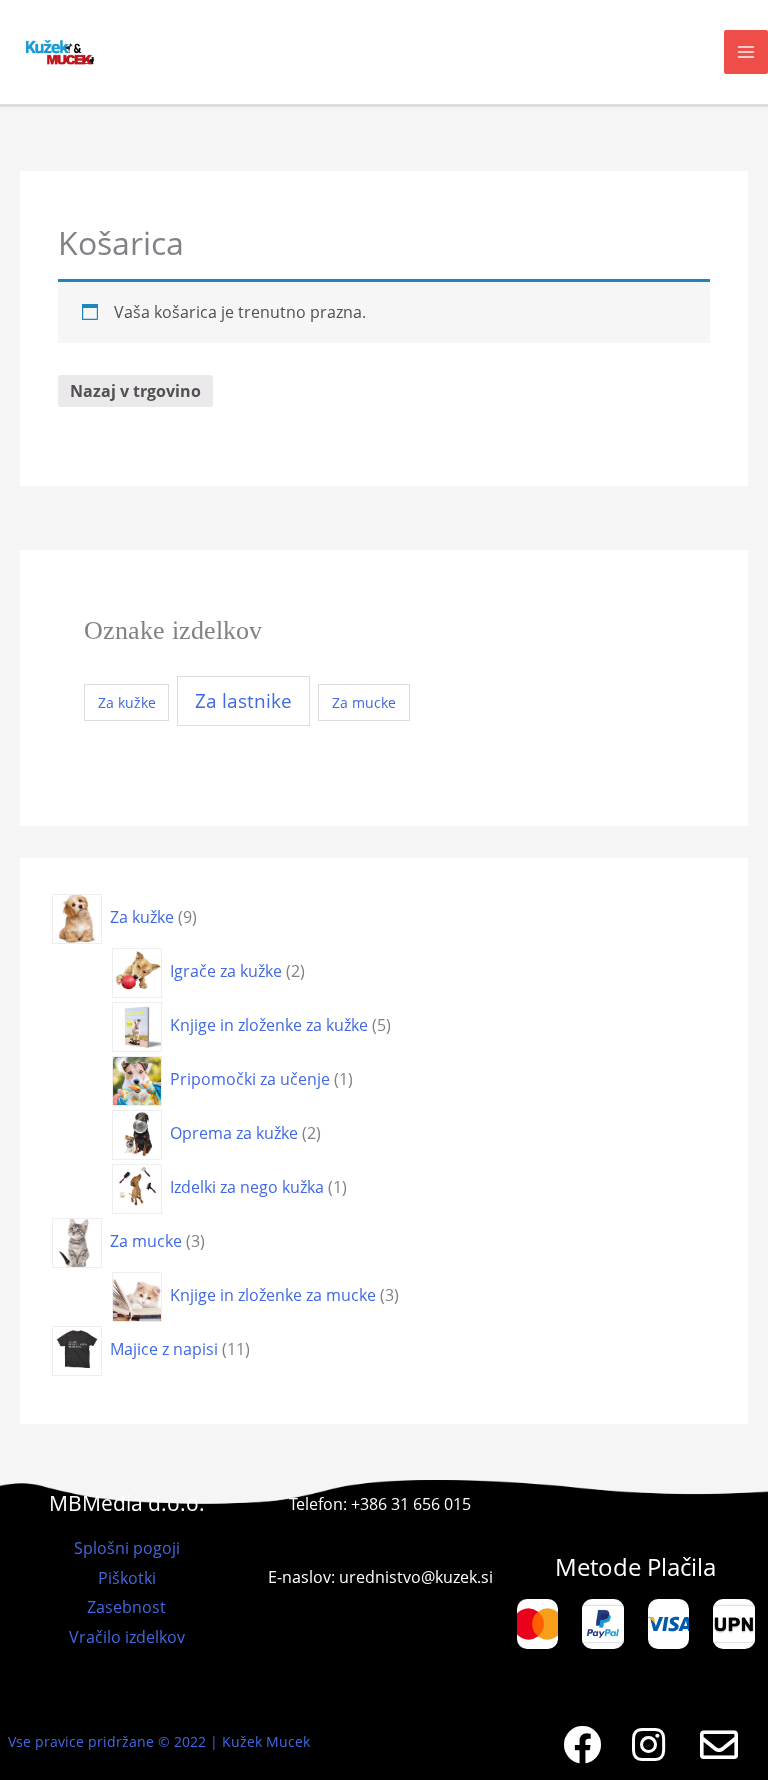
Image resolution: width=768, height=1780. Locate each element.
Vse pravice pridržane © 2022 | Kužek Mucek (159, 1741)
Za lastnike (243, 701)
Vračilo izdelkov (127, 1637)
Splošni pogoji (127, 1548)
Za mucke (364, 702)
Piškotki (127, 1578)
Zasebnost (126, 1607)
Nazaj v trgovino (135, 391)
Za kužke (127, 702)
